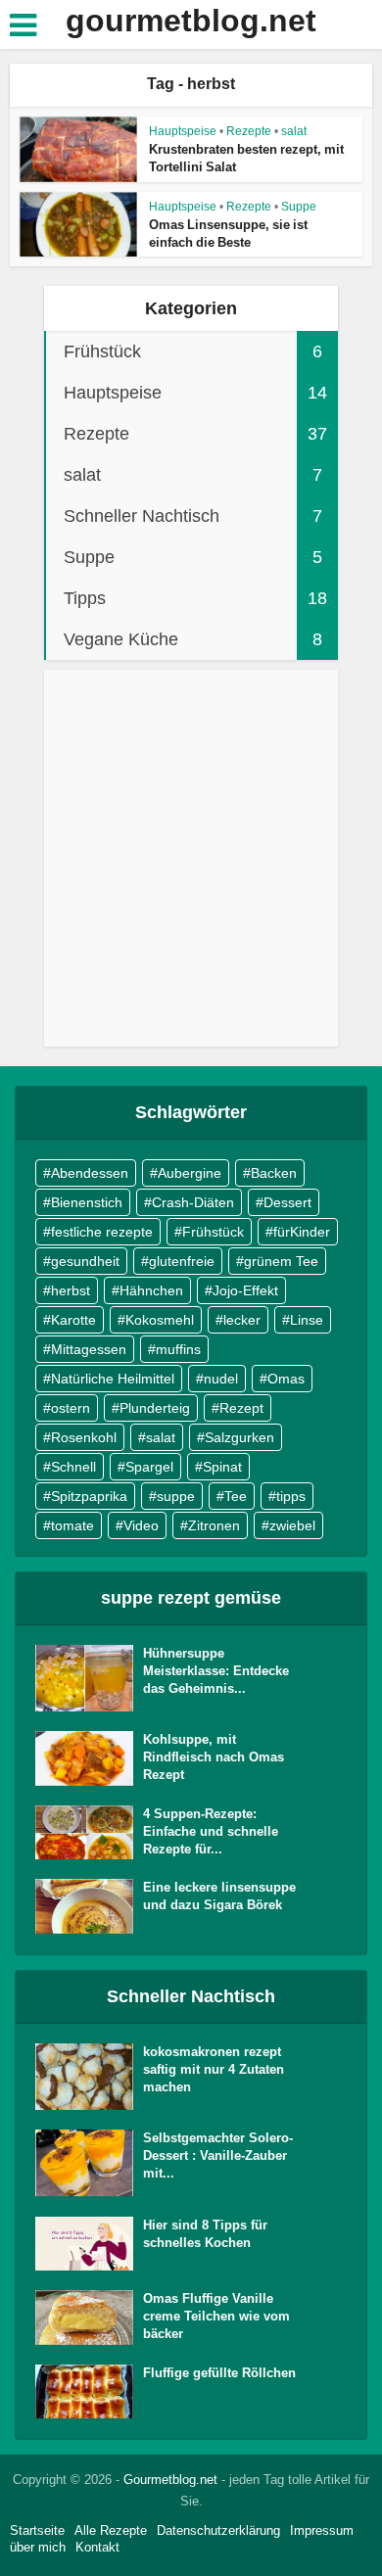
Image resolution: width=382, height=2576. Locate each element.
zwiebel (292, 1525)
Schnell (73, 1467)
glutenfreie (182, 1261)
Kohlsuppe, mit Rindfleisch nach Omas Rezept (214, 1757)
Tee (236, 1496)
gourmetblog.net (191, 21)
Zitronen (214, 1525)
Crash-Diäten (193, 1202)
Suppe (299, 207)
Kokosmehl (160, 1320)
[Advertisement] (191, 867)
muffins (178, 1349)
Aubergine (190, 1173)
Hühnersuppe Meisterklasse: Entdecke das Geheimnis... (216, 1671)
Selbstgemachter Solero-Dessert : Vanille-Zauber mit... (218, 2155)
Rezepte (249, 131)
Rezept (241, 1408)
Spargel (149, 1467)
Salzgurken (239, 1437)
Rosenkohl (84, 1437)
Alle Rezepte (111, 2530)
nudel (221, 1379)
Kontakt (97, 2547)
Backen (274, 1173)
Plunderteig (155, 1408)
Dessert (287, 1202)
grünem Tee (281, 1261)
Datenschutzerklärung (218, 2530)
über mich (38, 2547)
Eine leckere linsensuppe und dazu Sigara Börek (219, 1896)
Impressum (322, 2530)
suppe (176, 1496)
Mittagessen (89, 1349)
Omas (286, 1379)
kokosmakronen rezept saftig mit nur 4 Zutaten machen (214, 2069)
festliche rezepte (102, 1232)
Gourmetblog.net (170, 2480)
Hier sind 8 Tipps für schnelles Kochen (205, 2234)
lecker (242, 1320)
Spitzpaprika (89, 1496)
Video (141, 1525)
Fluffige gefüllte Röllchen (219, 2373)
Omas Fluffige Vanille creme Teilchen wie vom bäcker (216, 2316)
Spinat (222, 1467)
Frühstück (213, 1232)
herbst (71, 1290)
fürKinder (302, 1232)
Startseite (37, 2530)
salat (294, 131)
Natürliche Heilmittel (113, 1379)
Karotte (73, 1320)
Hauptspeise (183, 131)
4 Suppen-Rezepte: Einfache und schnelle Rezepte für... (211, 1831)
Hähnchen (151, 1290)
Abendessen (90, 1173)
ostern (71, 1408)
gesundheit (85, 1261)
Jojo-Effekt (245, 1290)
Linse (307, 1320)
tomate (72, 1525)
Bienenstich (87, 1202)
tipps (291, 1496)
